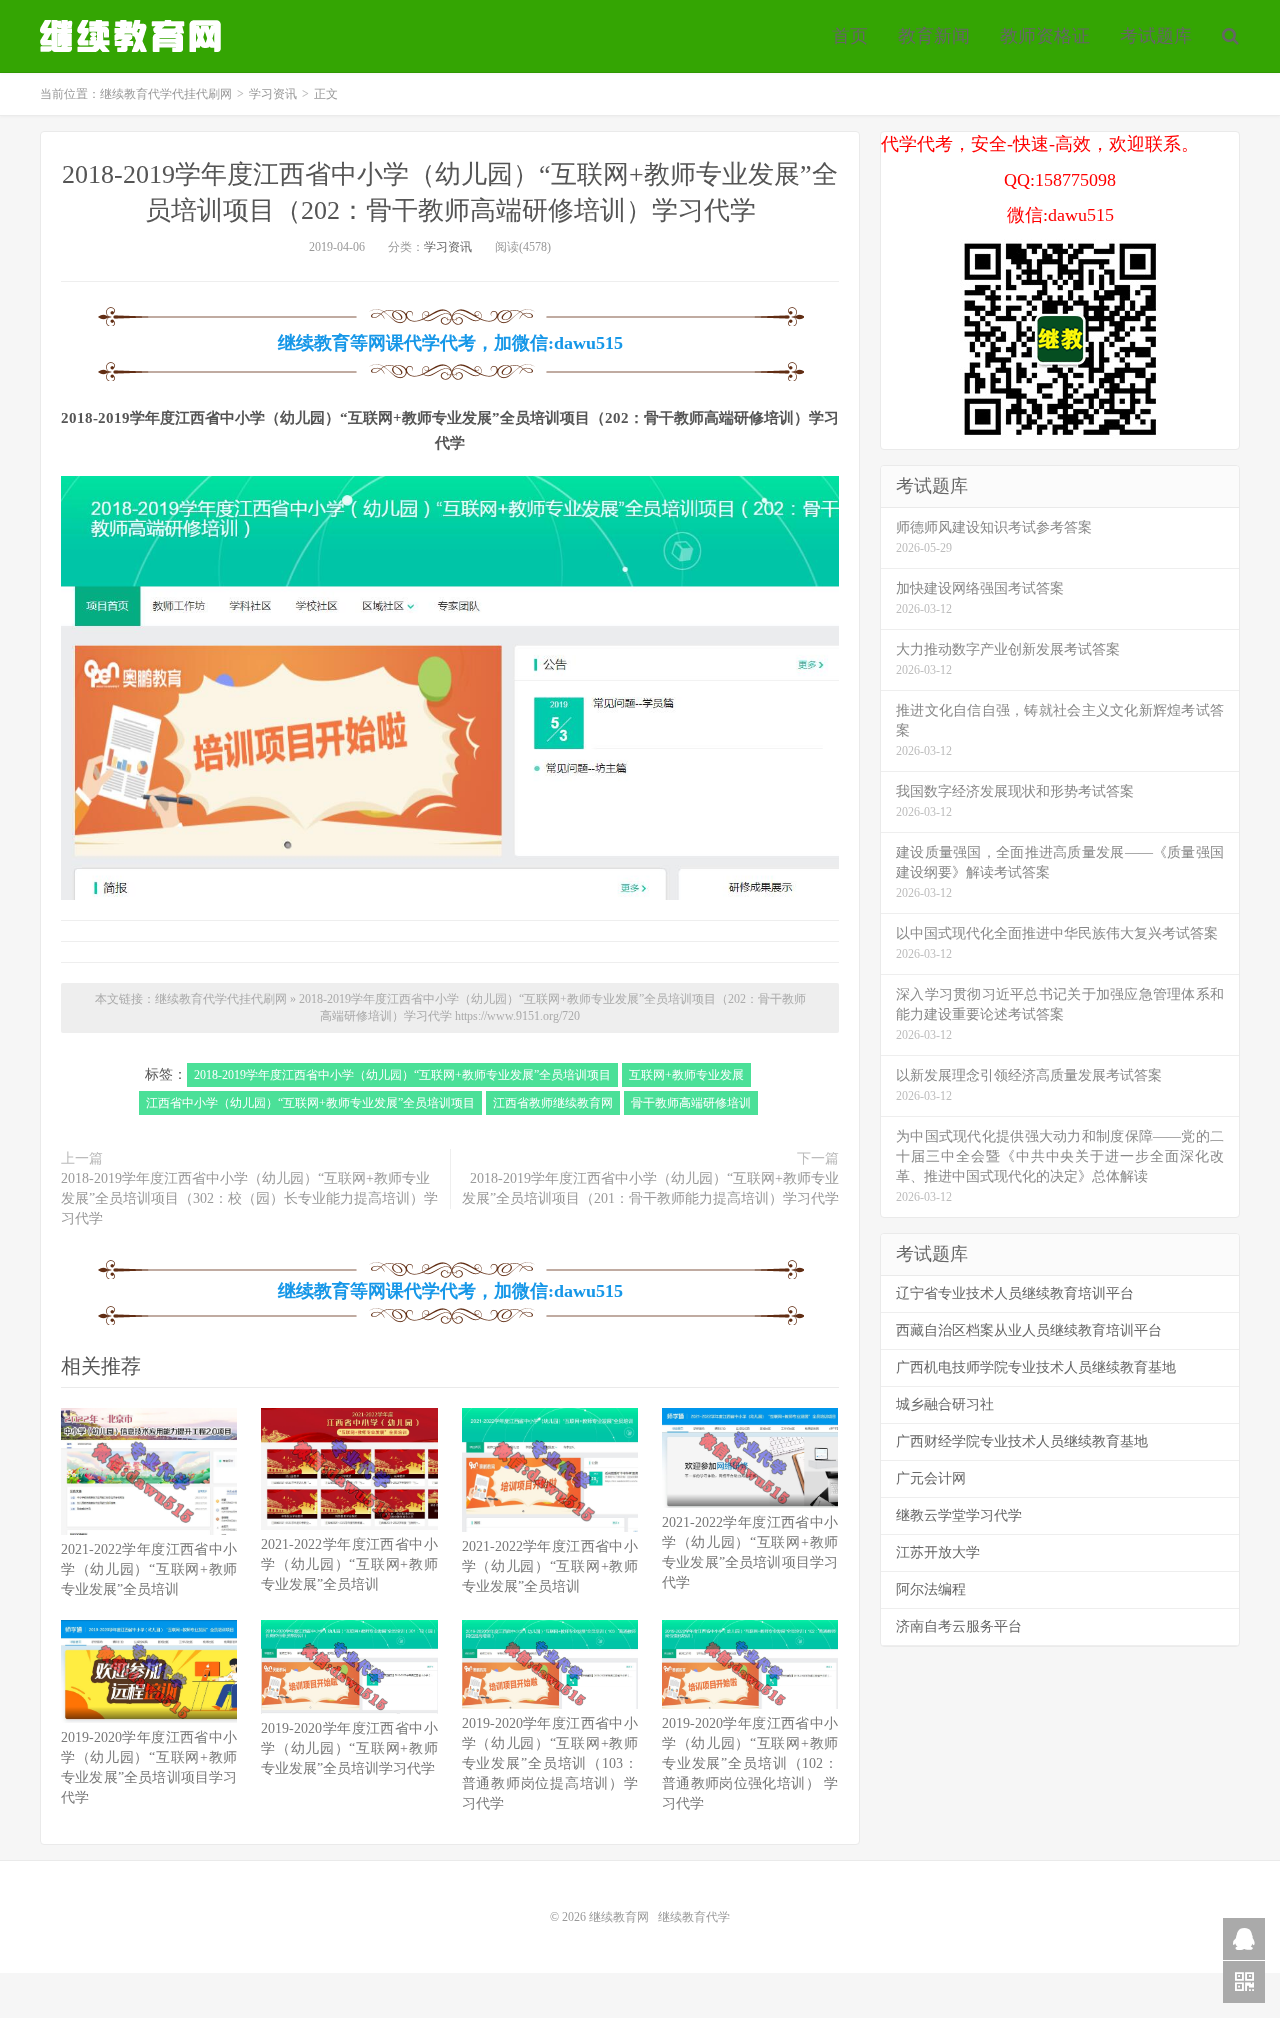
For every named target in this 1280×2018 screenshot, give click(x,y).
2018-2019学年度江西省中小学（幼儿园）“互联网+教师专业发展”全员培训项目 (402, 1075)
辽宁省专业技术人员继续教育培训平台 (1015, 1293)
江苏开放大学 (938, 1552)
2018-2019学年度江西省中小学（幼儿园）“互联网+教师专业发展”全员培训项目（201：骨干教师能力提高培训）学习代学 (650, 1188)
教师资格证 (1045, 36)
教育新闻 (934, 36)
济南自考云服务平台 (959, 1626)
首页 (850, 36)
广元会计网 (931, 1478)
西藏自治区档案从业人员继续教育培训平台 (1029, 1330)
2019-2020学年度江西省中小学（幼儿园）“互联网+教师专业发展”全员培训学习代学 (349, 1748)
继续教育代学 (694, 1917)
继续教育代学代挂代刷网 (133, 36)
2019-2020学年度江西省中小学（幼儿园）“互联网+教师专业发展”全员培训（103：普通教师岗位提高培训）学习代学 (550, 1763)
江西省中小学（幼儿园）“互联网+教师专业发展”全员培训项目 (310, 1103)
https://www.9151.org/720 (517, 1016)
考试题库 (1156, 36)
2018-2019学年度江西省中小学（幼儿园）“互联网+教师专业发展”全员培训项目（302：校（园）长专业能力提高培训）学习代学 (249, 1198)
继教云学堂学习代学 (959, 1515)
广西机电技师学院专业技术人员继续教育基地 (1036, 1367)
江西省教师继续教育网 (553, 1103)
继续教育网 (619, 1917)
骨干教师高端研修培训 (691, 1103)
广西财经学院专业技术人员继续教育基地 (1022, 1441)
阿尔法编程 (931, 1589)
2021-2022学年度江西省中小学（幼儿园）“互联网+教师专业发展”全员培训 (149, 1569)
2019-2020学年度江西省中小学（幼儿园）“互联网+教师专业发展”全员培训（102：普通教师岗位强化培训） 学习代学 (750, 1763)
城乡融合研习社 (945, 1404)
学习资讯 (273, 94)
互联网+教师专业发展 (686, 1075)
